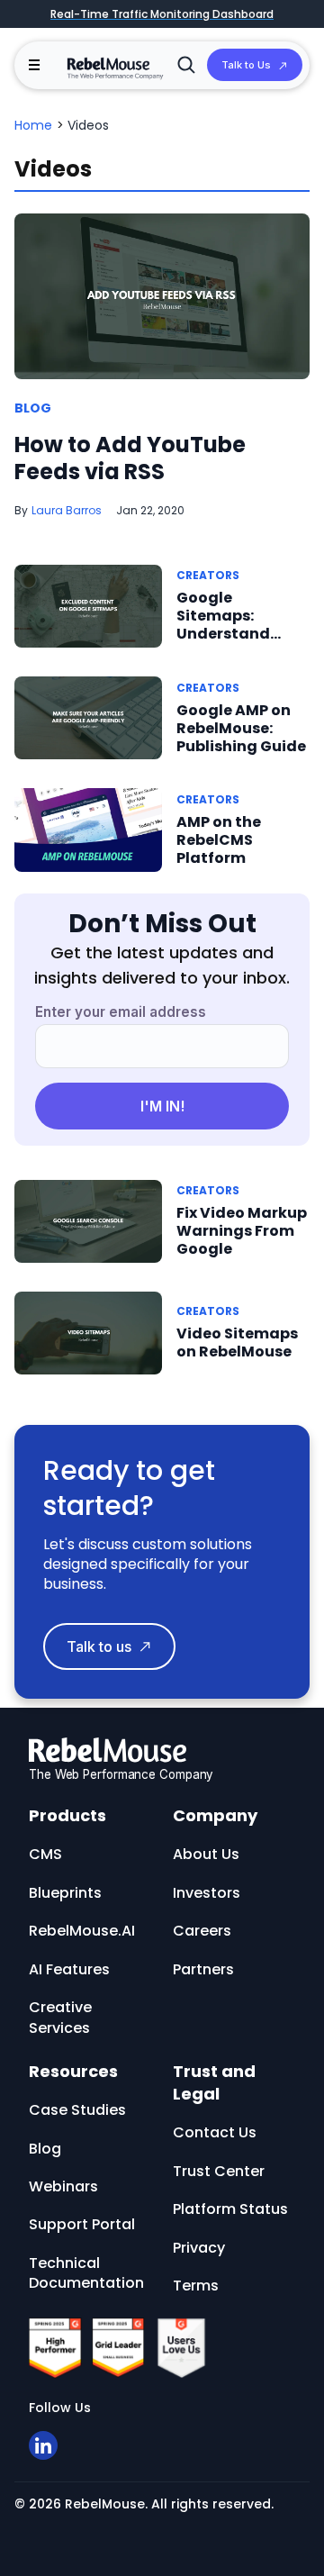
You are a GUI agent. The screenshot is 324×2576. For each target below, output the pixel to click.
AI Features (69, 1969)
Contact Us (215, 2132)
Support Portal (82, 2224)
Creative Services (60, 2017)
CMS (45, 1854)
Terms (196, 2286)
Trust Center (219, 2171)
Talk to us (99, 1646)
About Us (206, 1854)
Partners (203, 1969)
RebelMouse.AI (82, 1931)
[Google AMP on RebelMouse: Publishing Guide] (88, 717)
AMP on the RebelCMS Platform (219, 840)
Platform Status (230, 2209)
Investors (207, 1893)
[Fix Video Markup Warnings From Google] (88, 1220)
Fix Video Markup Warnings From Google (242, 1231)
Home (33, 125)
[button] (34, 65)
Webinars (63, 2186)
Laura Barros (67, 510)
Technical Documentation (86, 2273)
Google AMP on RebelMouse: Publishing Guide (241, 728)
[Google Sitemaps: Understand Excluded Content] (88, 605)
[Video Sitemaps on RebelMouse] (88, 1332)
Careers (202, 1931)
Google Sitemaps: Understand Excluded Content (223, 634)
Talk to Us (246, 65)
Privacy (199, 2248)
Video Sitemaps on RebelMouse (237, 1342)
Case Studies (77, 2110)
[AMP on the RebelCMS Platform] (88, 829)
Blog (33, 409)
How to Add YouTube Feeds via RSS (130, 458)
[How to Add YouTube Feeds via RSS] (162, 296)
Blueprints (65, 1893)
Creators (208, 575)
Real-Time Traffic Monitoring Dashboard (162, 14)
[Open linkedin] (43, 2445)
